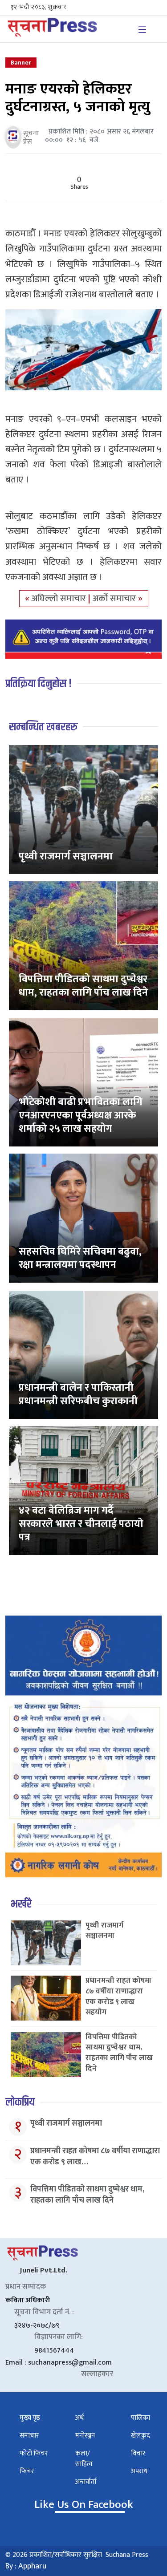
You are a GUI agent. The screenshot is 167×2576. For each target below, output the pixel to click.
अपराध (139, 2471)
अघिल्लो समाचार (60, 599)
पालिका (141, 2418)
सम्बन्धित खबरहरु (43, 727)
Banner (21, 63)
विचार (138, 2453)
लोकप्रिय (20, 2102)
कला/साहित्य (84, 2459)
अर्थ (79, 2418)
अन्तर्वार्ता (86, 2482)
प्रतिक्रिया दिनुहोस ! (39, 684)
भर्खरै (21, 1904)
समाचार (29, 2436)
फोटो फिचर (34, 2453)
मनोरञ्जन (85, 2436)
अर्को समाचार (115, 599)
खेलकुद (141, 2436)
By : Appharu (26, 2566)
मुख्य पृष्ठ (30, 2418)
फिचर (27, 2471)
